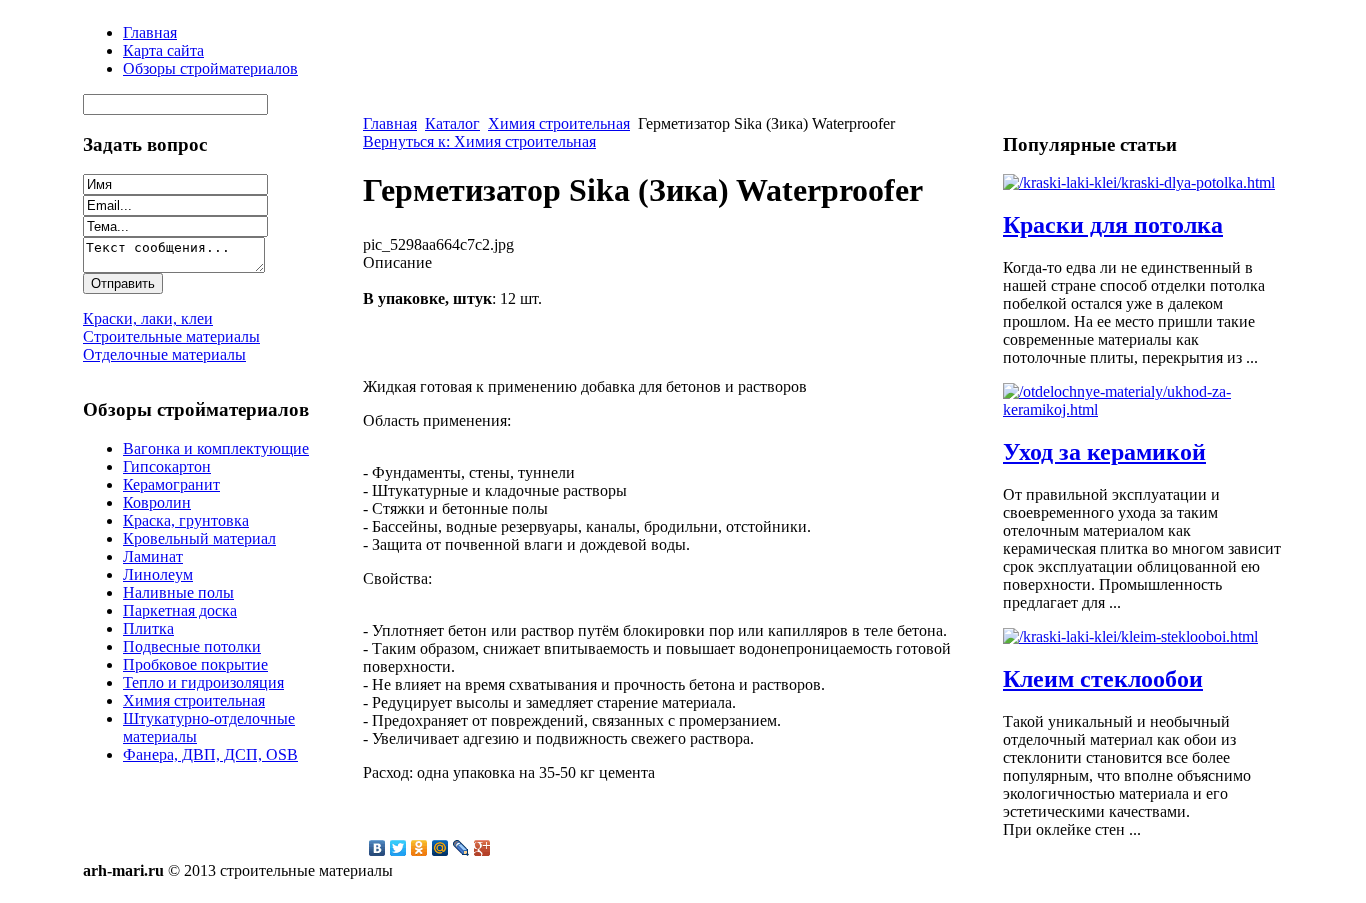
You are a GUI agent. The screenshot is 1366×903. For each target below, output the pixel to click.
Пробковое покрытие (195, 664)
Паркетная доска (180, 610)
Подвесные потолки (192, 646)
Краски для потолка (1113, 225)
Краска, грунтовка (186, 520)
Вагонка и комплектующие (216, 448)
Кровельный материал (199, 538)
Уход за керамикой (1104, 452)
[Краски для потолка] (1139, 182)
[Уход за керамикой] (1143, 409)
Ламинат (153, 556)
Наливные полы (178, 592)
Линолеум (158, 574)
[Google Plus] (482, 848)
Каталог (452, 123)
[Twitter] (398, 848)
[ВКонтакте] (377, 848)
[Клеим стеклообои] (1130, 636)
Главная (390, 123)
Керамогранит (171, 484)
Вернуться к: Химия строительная (479, 141)
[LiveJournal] (461, 848)
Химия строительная (194, 700)
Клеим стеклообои (1103, 679)
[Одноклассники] (419, 848)
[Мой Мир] (440, 848)
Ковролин (157, 502)
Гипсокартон (167, 466)
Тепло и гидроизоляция (203, 682)
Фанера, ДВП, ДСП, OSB (210, 754)
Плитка (148, 628)
